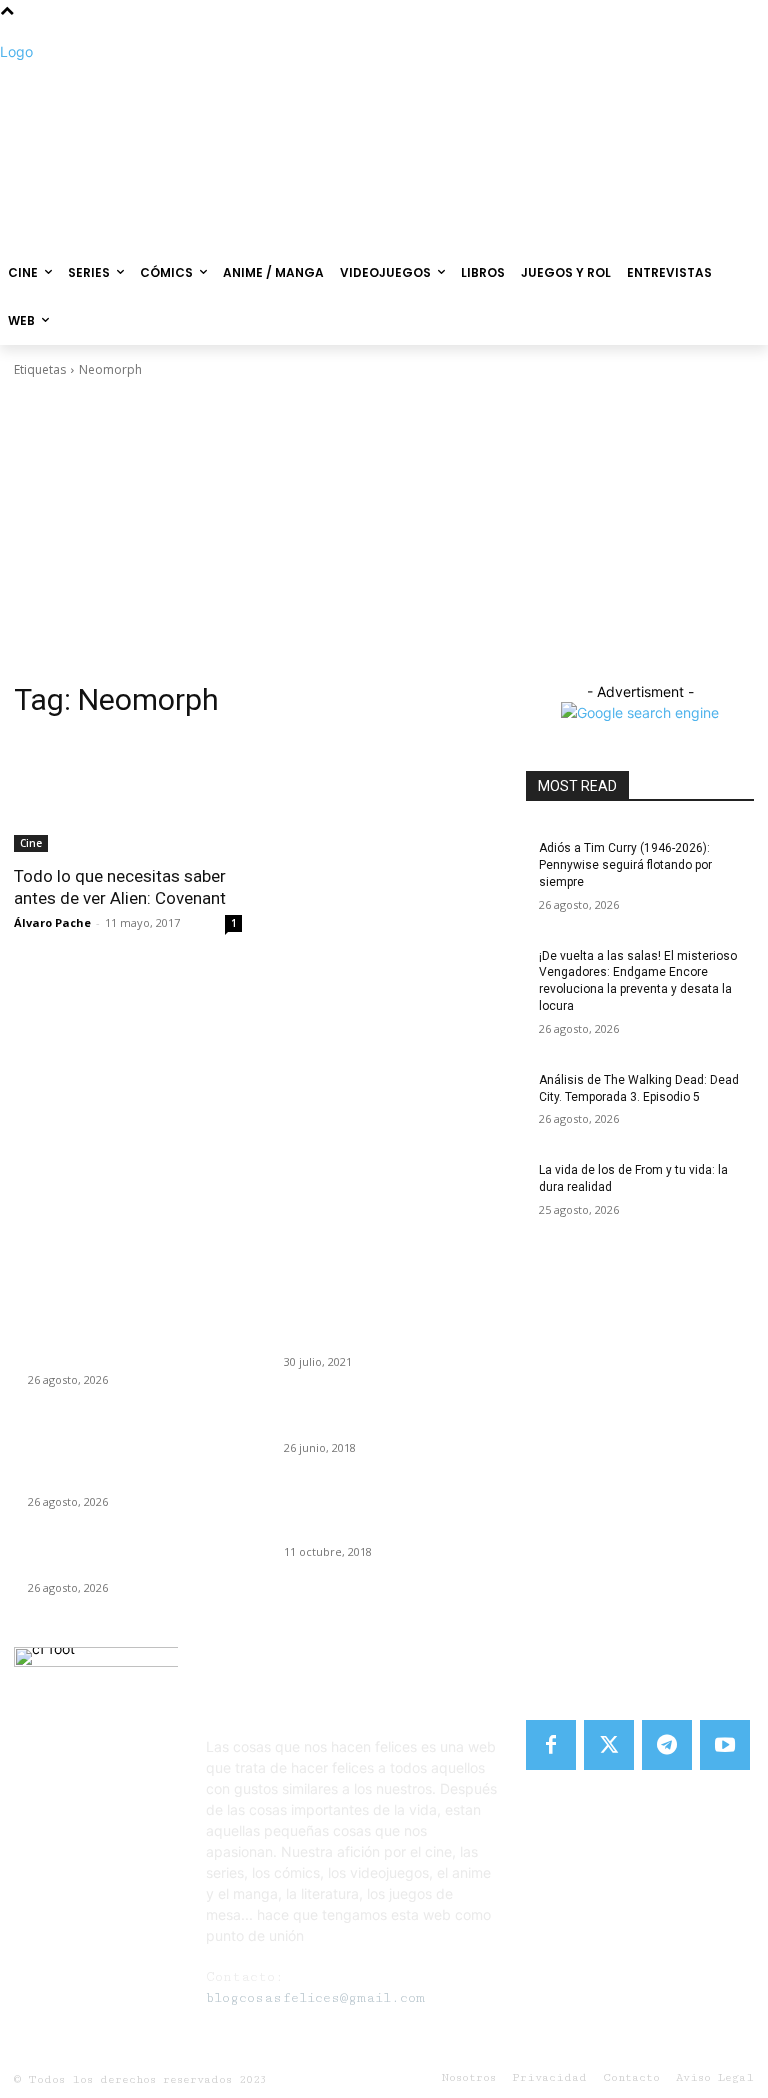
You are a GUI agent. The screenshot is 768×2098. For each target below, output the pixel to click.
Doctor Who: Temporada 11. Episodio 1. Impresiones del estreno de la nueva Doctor (385, 1511)
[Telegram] (667, 1745)
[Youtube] (725, 1745)
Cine (31, 843)
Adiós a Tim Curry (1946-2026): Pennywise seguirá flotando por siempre (625, 865)
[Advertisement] (384, 530)
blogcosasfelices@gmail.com (315, 1998)
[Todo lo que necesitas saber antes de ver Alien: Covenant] (128, 795)
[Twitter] (609, 1745)
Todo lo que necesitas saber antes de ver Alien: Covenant (120, 887)
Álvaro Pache (52, 922)
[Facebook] (551, 1745)
